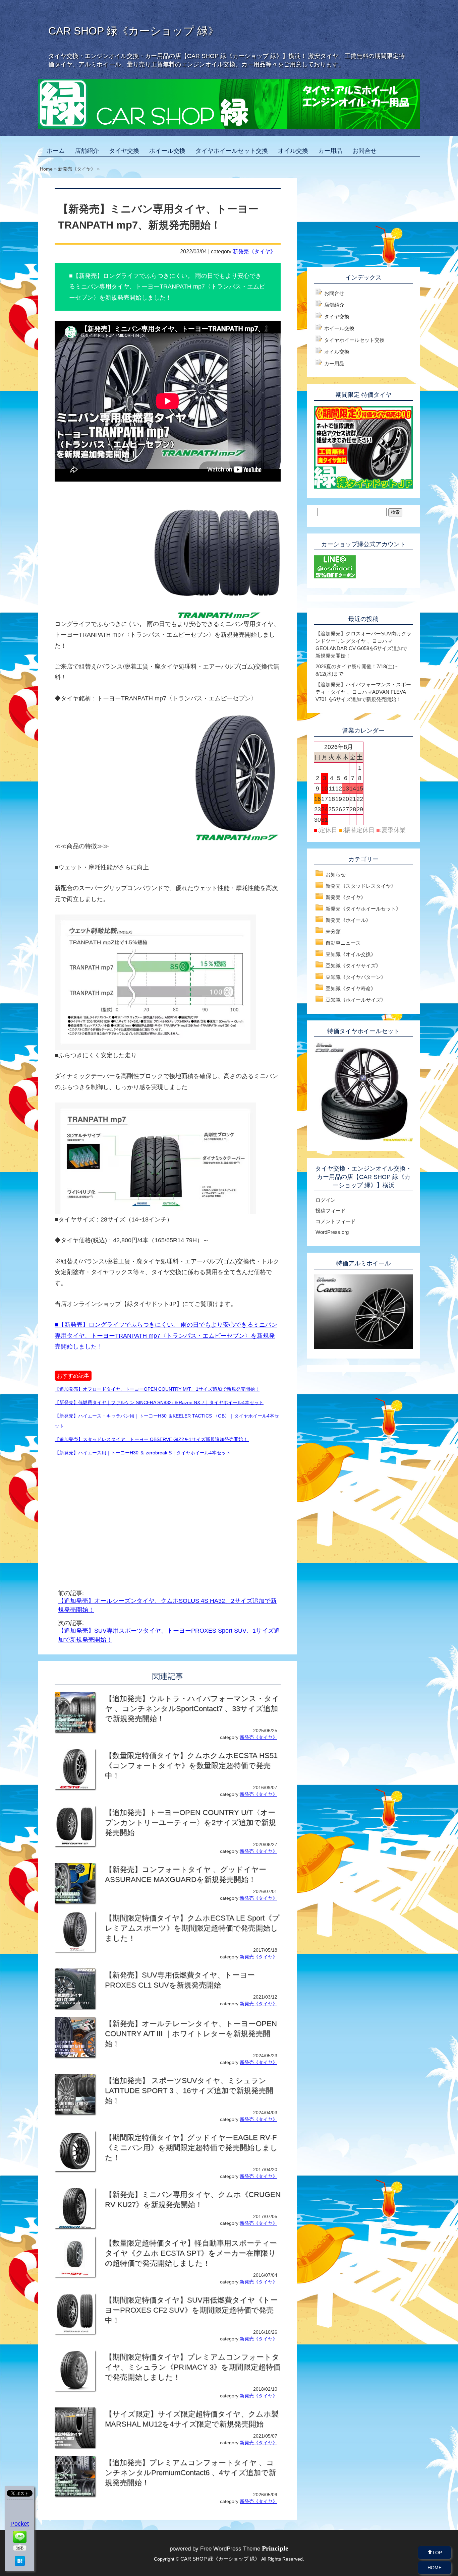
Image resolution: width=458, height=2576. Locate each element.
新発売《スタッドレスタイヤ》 (361, 886)
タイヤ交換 (124, 151)
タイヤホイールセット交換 (232, 151)
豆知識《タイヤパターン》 (356, 977)
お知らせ (336, 874)
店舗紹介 (87, 151)
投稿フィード (331, 1211)
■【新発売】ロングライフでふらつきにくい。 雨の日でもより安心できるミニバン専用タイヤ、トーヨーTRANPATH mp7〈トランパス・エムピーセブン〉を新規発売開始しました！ (166, 1336)
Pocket (20, 2524)
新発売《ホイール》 (348, 920)
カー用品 (330, 151)
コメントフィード (336, 1221)
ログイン (326, 1200)
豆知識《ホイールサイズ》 (356, 1000)
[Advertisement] (111, 1515)
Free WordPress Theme (244, 2549)
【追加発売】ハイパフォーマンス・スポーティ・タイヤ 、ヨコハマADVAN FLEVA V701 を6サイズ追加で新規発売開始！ (363, 692)
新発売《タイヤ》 (254, 251)
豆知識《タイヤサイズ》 (353, 966)
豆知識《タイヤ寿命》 (351, 988)
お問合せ (364, 151)
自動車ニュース (343, 943)
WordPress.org (332, 1232)
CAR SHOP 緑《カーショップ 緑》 (133, 31)
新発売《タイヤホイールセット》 (363, 909)
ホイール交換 (167, 151)
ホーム (56, 151)
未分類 (333, 931)
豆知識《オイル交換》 (351, 954)
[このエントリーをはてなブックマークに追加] (20, 2564)
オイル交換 (293, 151)
